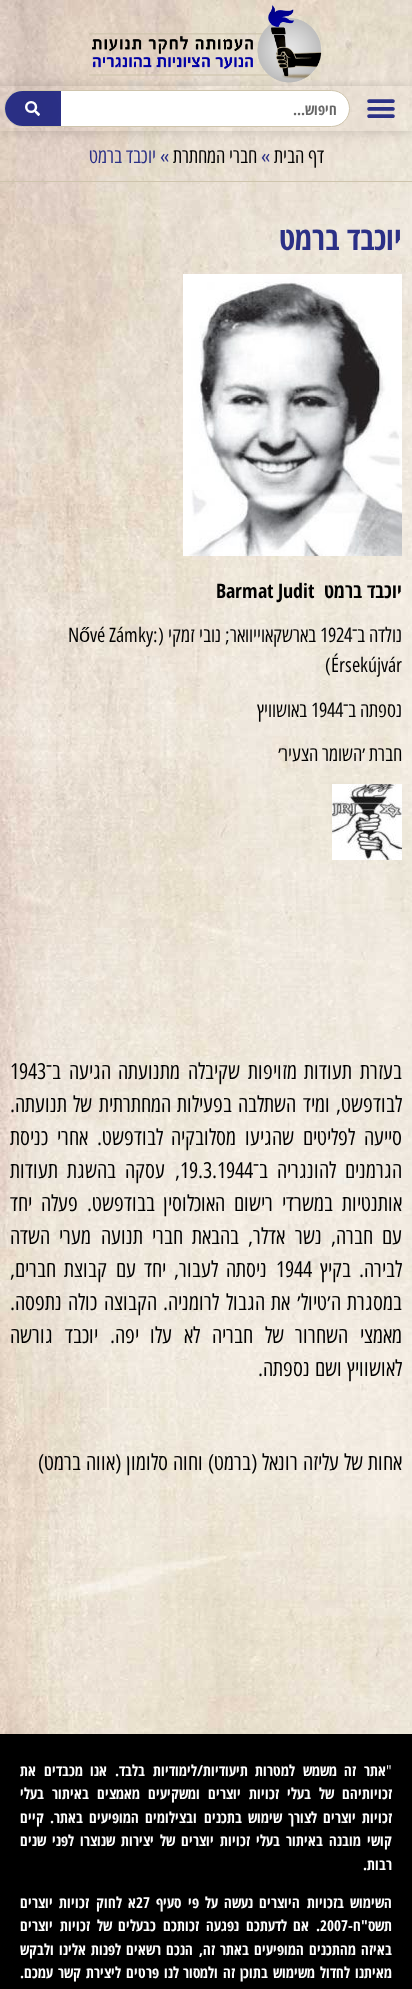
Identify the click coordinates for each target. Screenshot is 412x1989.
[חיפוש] (33, 108)
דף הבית (299, 156)
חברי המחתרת (215, 156)
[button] (381, 108)
